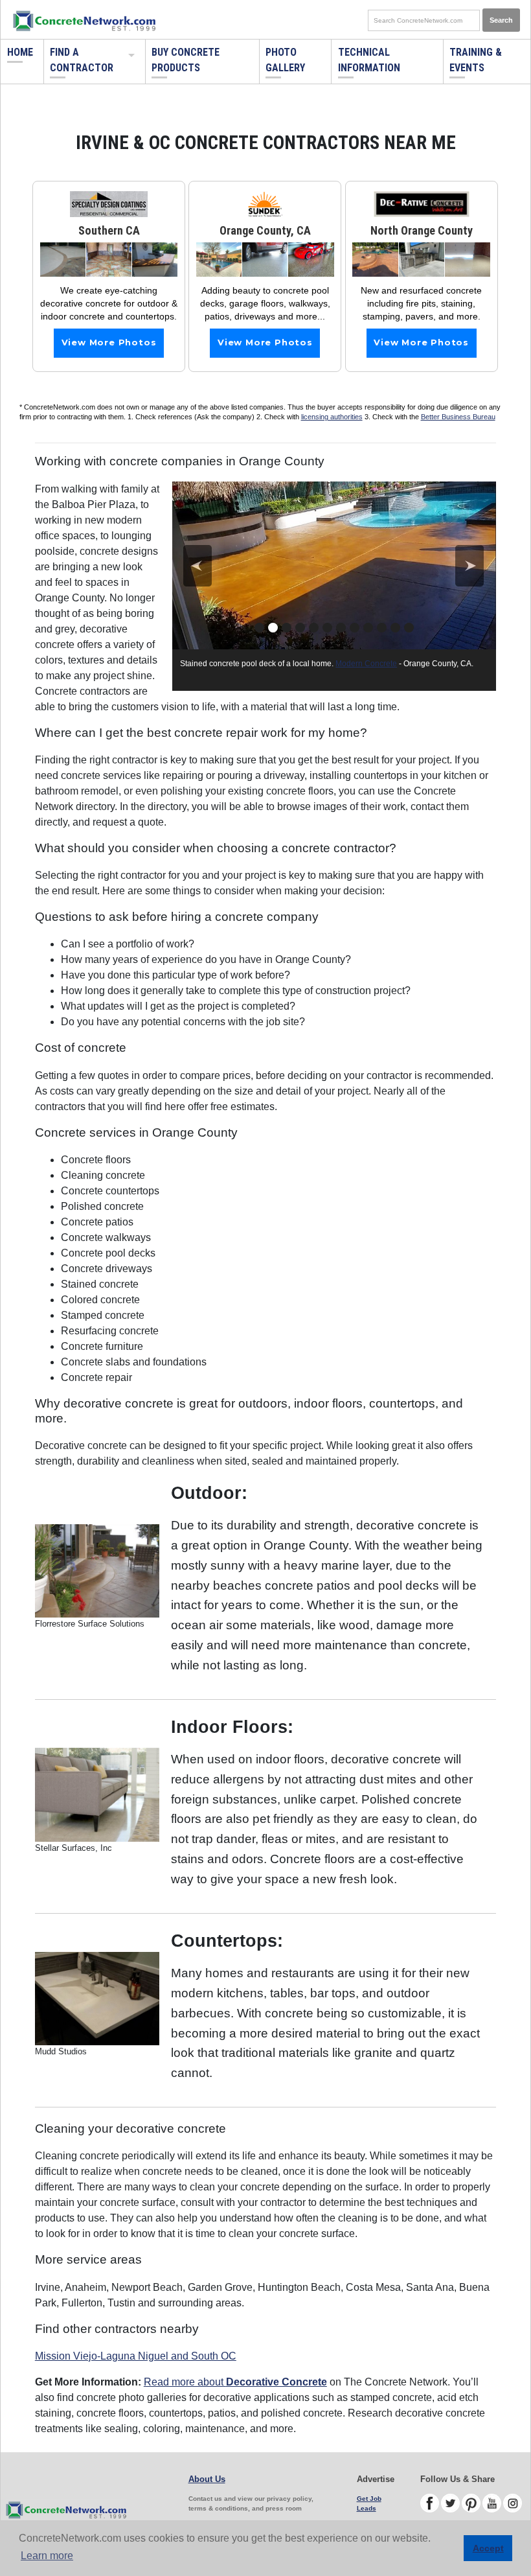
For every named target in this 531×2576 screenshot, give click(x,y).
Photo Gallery (285, 60)
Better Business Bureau (458, 417)
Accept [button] (488, 2548)
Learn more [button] (47, 2556)
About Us (207, 2479)
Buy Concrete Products (186, 60)
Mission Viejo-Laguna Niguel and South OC (136, 2356)
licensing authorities (332, 417)
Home (20, 52)
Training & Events (476, 60)
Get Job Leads (369, 2503)
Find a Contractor (82, 60)
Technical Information (369, 60)
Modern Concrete (366, 664)
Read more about (235, 2382)
